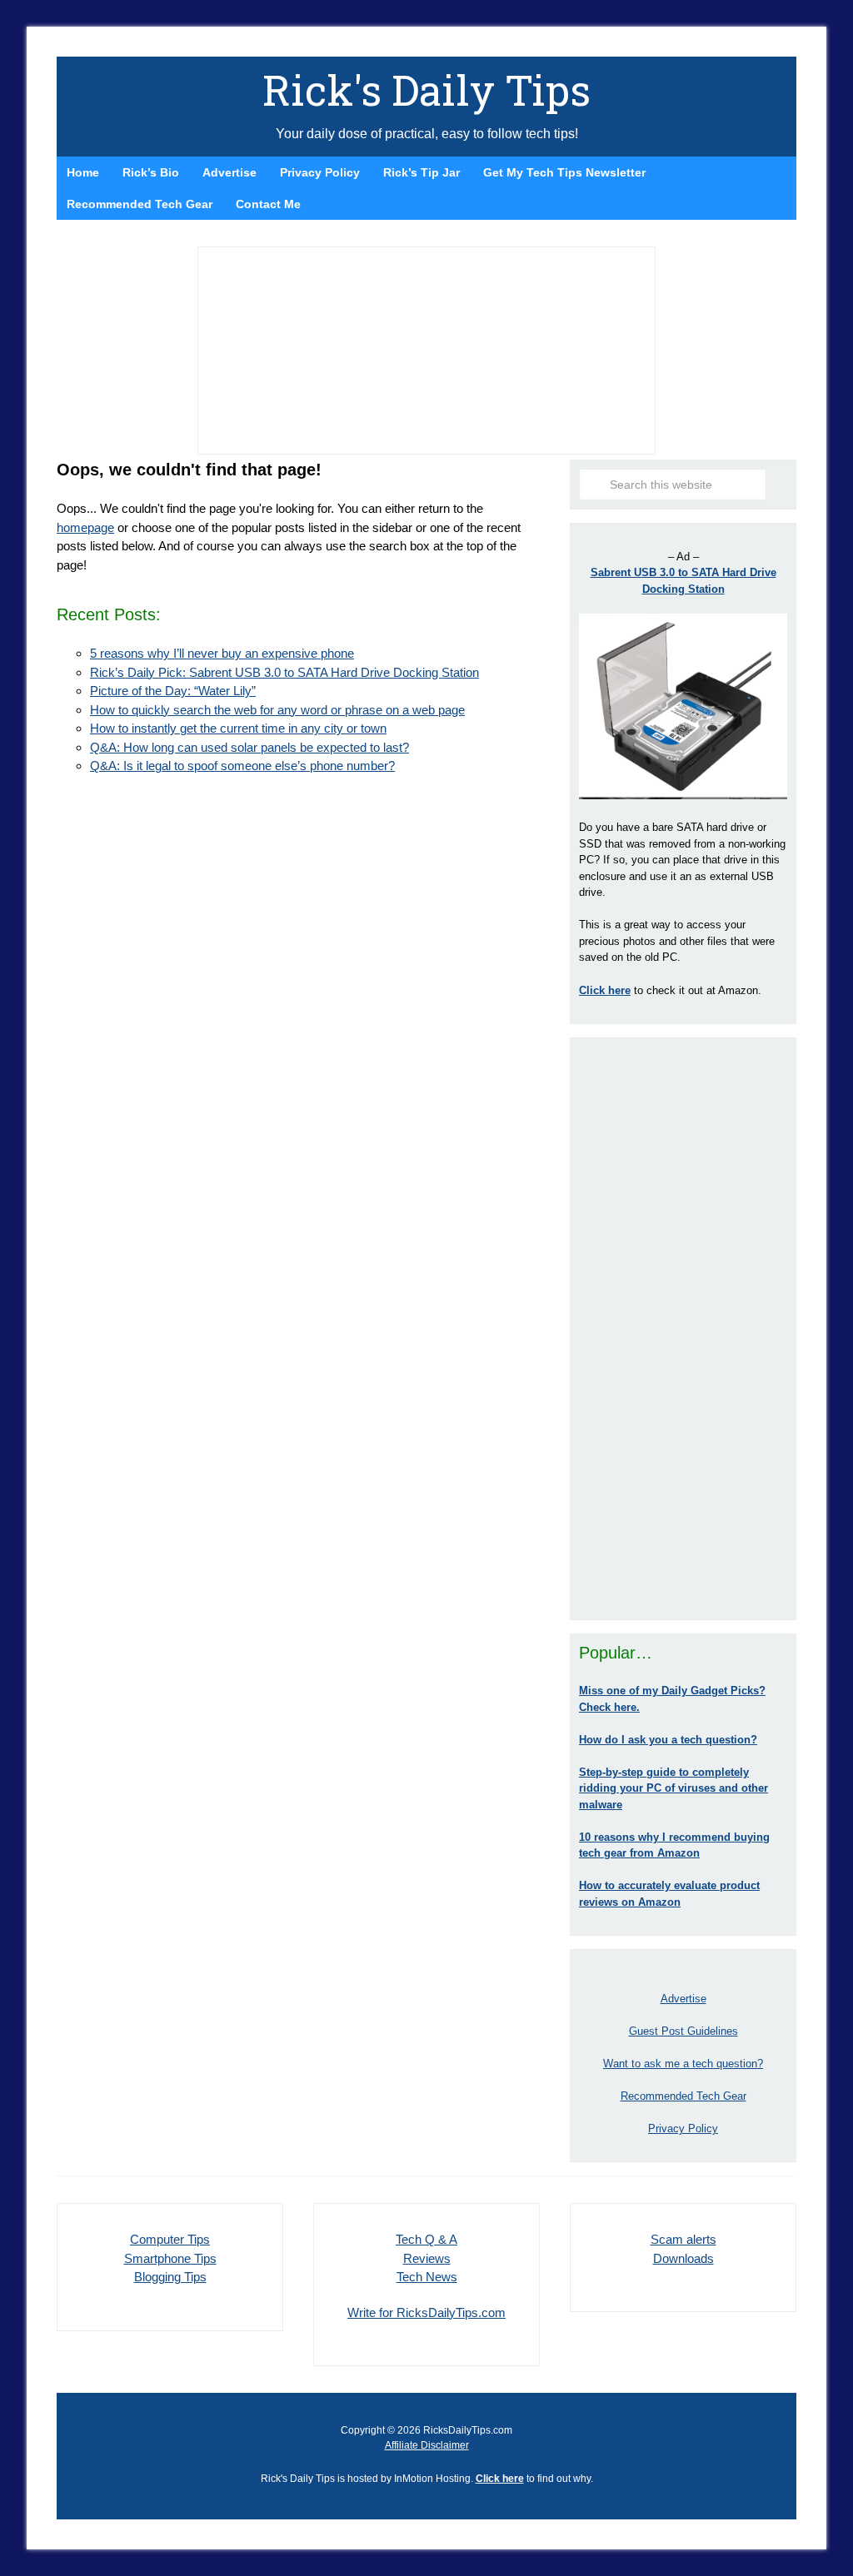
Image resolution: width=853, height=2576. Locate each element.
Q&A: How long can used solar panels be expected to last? (249, 747)
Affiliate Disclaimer (427, 2445)
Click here (500, 2479)
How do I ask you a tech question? (668, 1740)
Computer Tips (170, 2239)
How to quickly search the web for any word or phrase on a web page (277, 710)
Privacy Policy (683, 2128)
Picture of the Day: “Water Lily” (173, 691)
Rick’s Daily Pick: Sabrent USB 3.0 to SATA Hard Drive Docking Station (284, 672)
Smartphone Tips (170, 2258)
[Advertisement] (683, 1329)
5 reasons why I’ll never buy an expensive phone (222, 653)
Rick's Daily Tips (426, 90)
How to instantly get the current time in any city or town (238, 728)
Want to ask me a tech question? (683, 2064)
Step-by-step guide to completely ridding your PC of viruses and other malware (673, 1788)
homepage (85, 527)
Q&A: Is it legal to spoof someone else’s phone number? (242, 766)
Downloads (683, 2258)
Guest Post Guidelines (683, 2031)
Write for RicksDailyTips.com (426, 2312)
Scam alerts (683, 2239)
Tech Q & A (426, 2239)
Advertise (683, 1999)
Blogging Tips (170, 2277)
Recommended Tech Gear (683, 2096)
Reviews (427, 2258)
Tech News (427, 2277)
